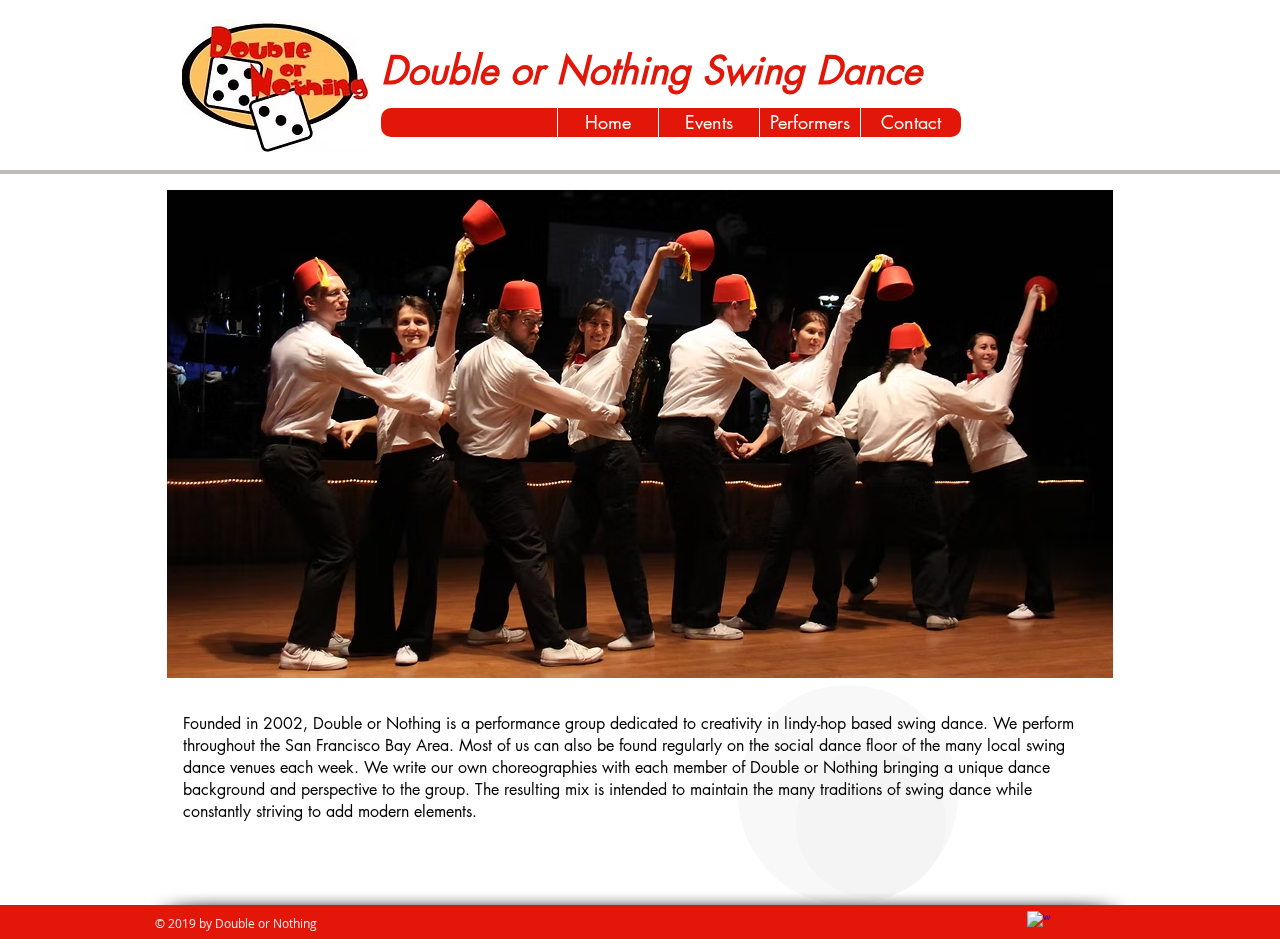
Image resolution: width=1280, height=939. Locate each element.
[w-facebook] (1039, 923)
